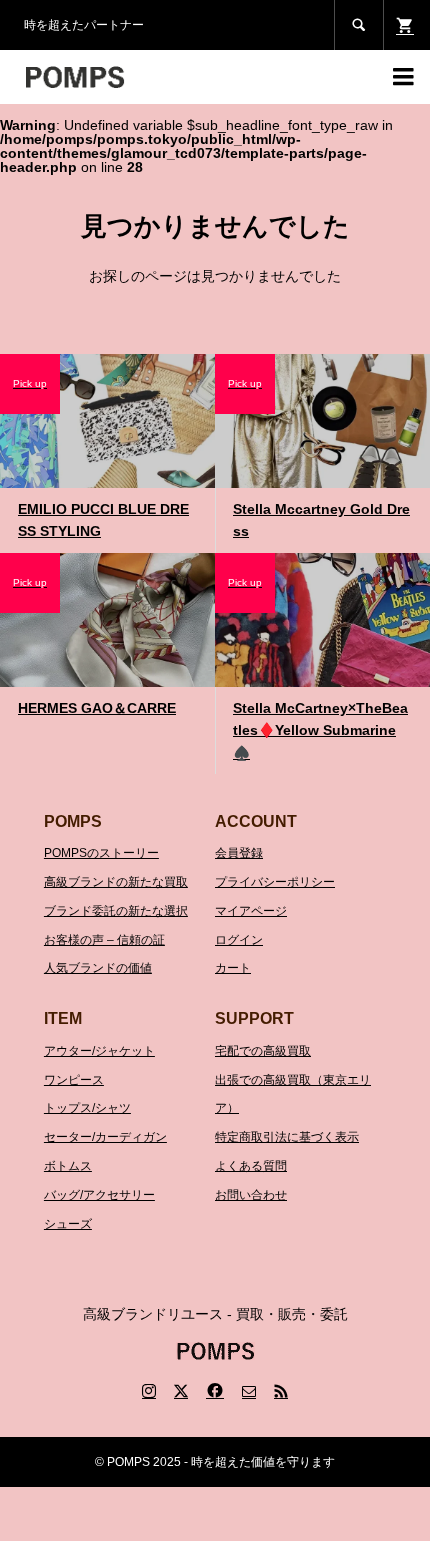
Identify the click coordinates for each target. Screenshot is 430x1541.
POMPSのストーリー (101, 853)
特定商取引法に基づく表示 (287, 1137)
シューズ (68, 1224)
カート (233, 968)
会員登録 (239, 853)
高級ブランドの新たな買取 (116, 882)
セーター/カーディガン (105, 1137)
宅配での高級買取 (263, 1051)
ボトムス (68, 1166)
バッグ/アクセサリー (99, 1195)
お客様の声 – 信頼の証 (104, 940)
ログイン (239, 940)
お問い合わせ (251, 1195)
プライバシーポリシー (275, 882)
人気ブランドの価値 (98, 968)
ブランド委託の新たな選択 (116, 911)
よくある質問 (251, 1166)
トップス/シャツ (87, 1108)
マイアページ (251, 911)
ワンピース (74, 1080)
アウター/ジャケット (99, 1051)
